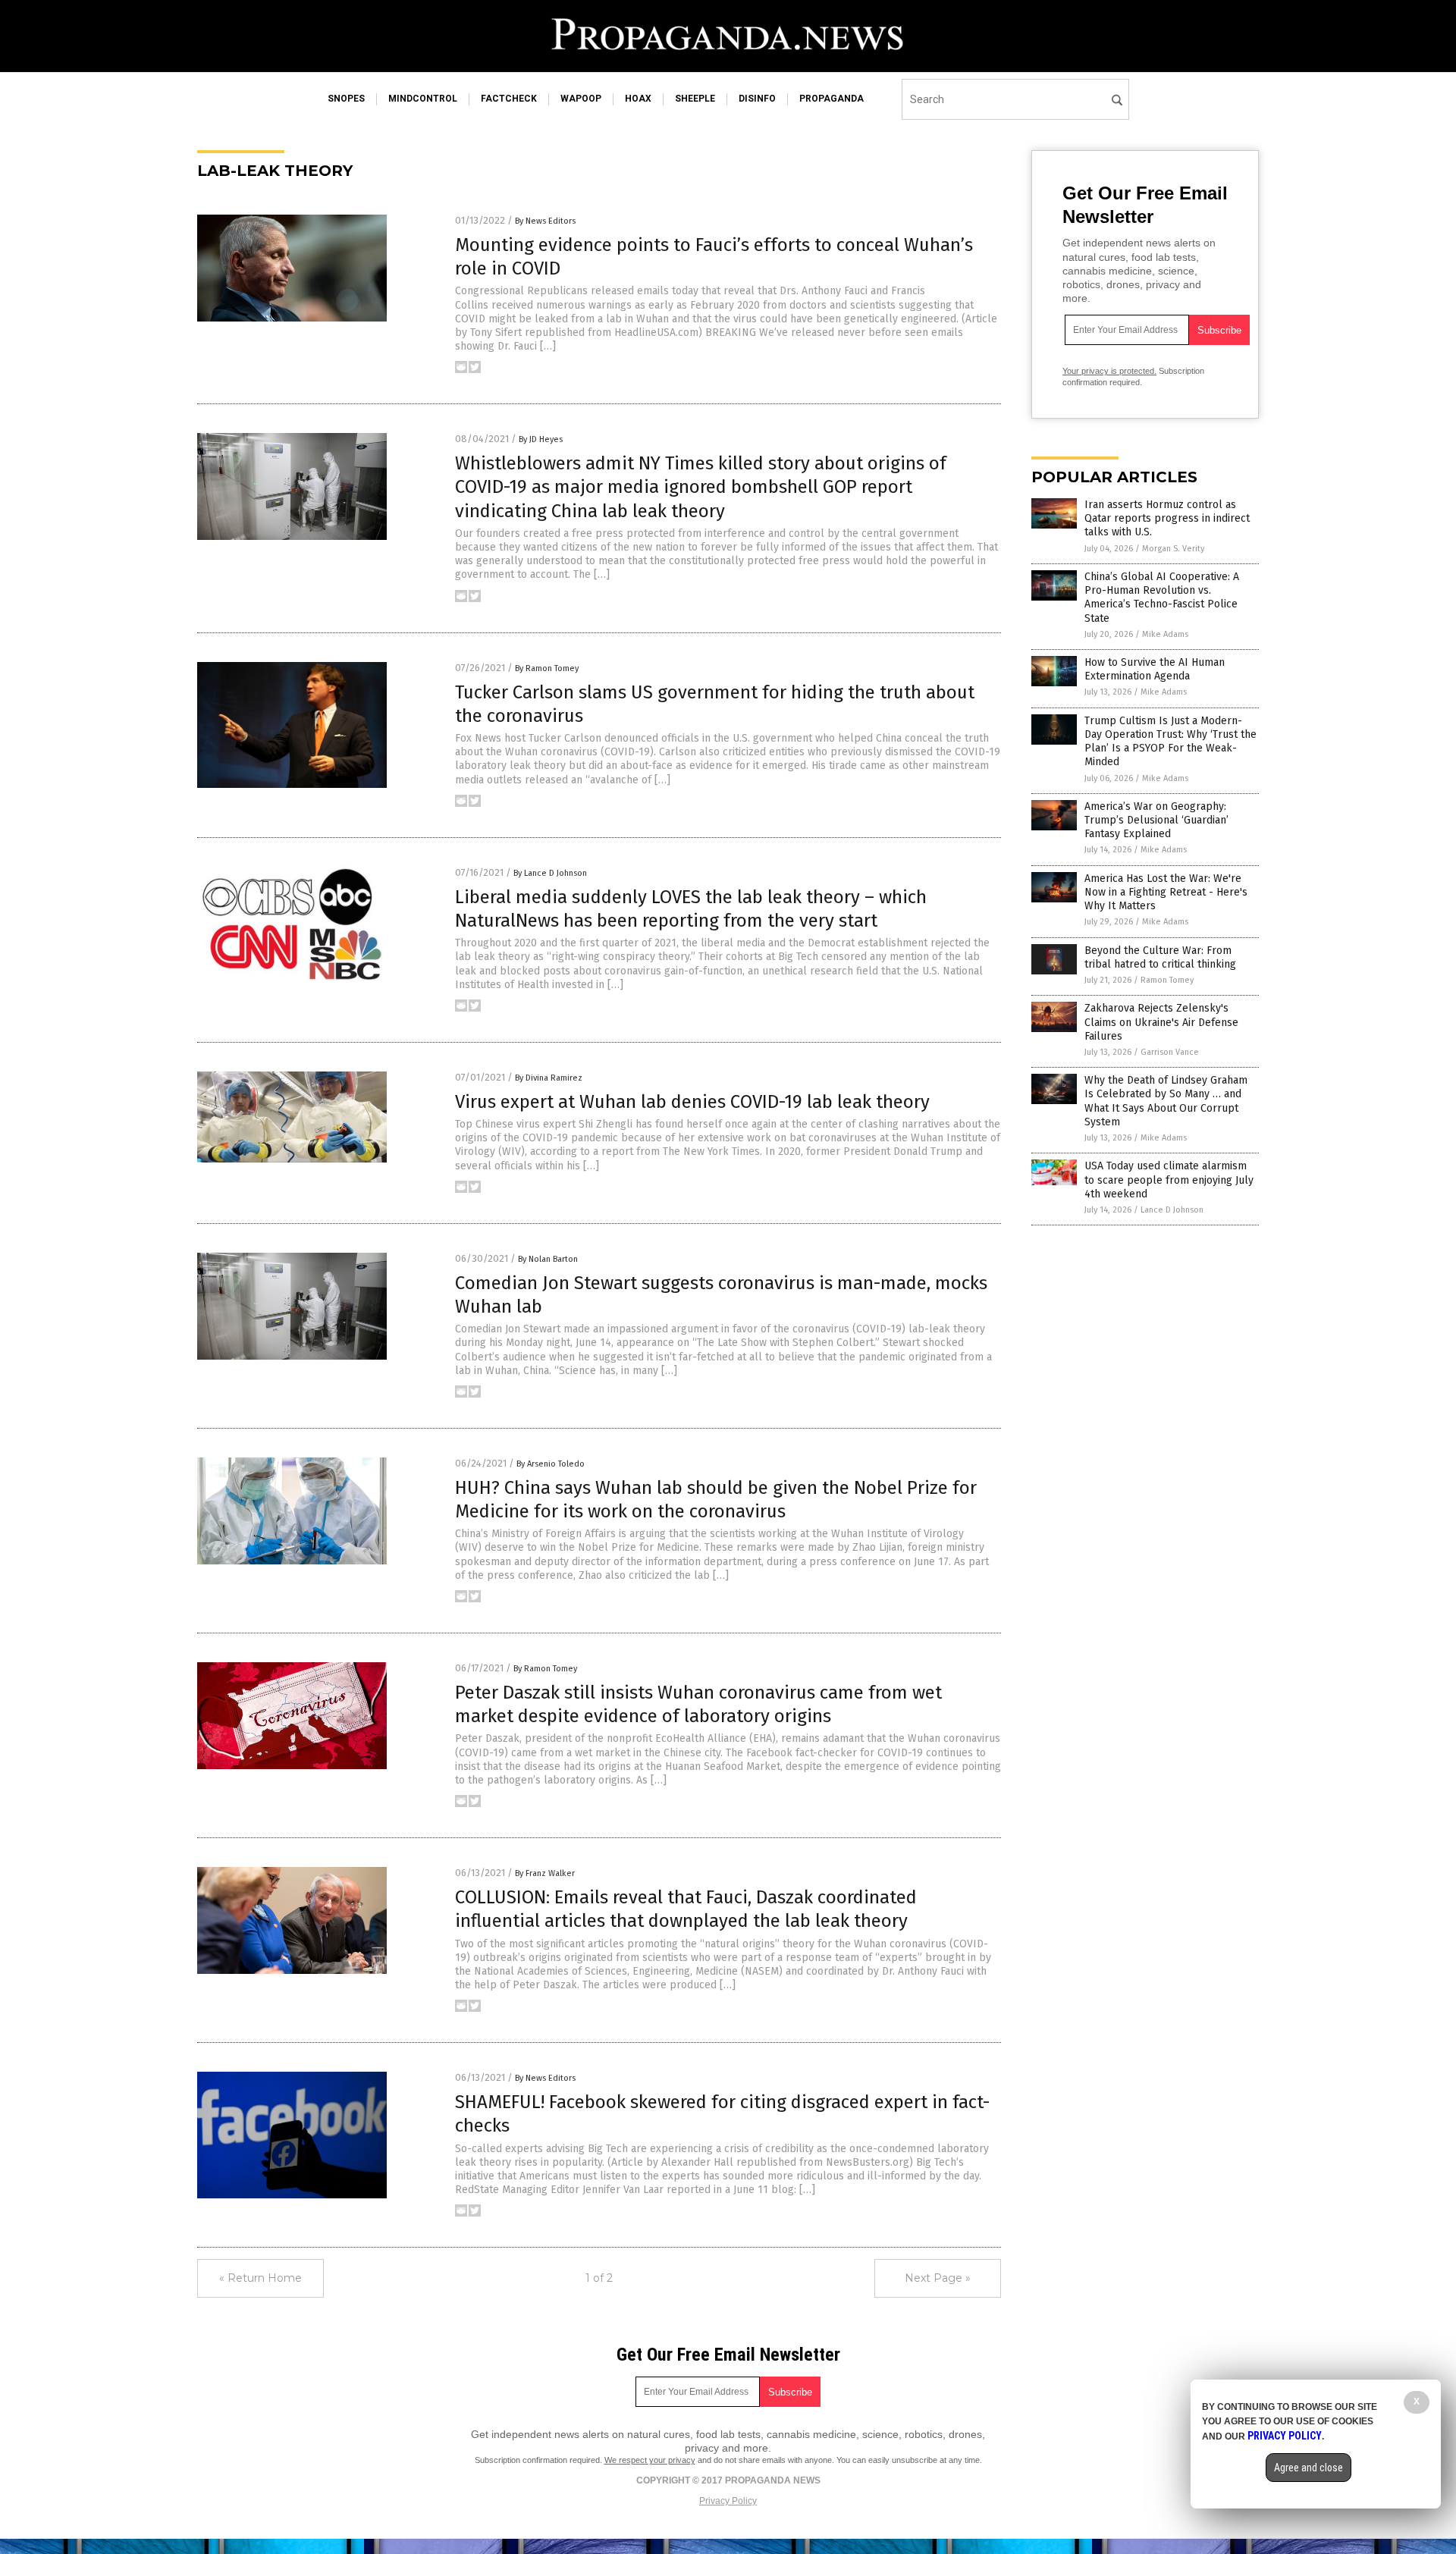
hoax (638, 99)
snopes (346, 99)
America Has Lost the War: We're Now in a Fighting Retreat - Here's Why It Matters (1166, 892)
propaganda (832, 99)
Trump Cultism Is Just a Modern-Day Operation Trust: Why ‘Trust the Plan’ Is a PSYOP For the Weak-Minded (1170, 742)
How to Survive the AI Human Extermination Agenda (1155, 669)
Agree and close (1309, 2468)
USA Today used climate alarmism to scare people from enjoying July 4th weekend (1169, 1180)
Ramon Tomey (1167, 980)
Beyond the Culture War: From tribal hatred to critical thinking (1160, 957)
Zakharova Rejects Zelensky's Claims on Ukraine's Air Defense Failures (1161, 1022)
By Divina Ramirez (549, 1078)
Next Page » (938, 2278)
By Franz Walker (545, 1873)
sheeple (695, 99)
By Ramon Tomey (547, 668)
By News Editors (545, 221)
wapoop (581, 99)
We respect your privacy (650, 2460)
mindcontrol (423, 99)
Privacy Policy (728, 2501)
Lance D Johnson (1172, 1210)
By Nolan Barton (548, 1259)
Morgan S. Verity (1173, 549)
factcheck (509, 99)
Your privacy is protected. (1109, 371)
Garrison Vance (1170, 1052)
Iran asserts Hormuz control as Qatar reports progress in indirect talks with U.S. (1167, 518)
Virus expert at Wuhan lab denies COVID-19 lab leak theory (692, 1102)
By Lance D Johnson (550, 873)
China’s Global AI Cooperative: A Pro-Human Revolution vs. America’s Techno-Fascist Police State (1162, 598)
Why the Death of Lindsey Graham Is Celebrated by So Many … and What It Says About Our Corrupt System (1166, 1101)
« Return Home (260, 2278)
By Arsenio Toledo (551, 1464)
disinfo (757, 99)
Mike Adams (1165, 634)
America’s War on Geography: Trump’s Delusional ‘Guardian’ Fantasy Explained (1156, 820)
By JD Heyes (541, 439)
